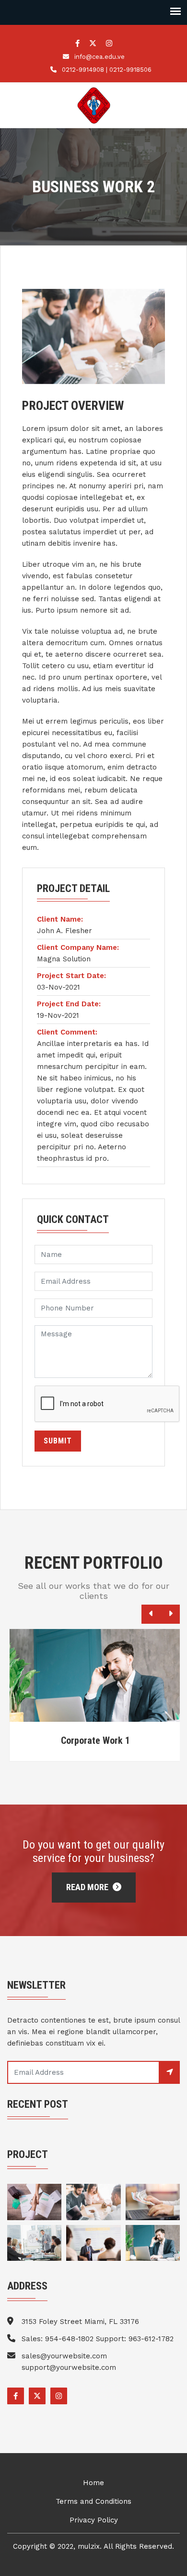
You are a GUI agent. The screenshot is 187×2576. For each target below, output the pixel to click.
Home (93, 2483)
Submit (58, 1441)
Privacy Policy (94, 2520)
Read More (88, 1887)
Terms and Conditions (93, 2501)
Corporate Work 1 (93, 1740)
